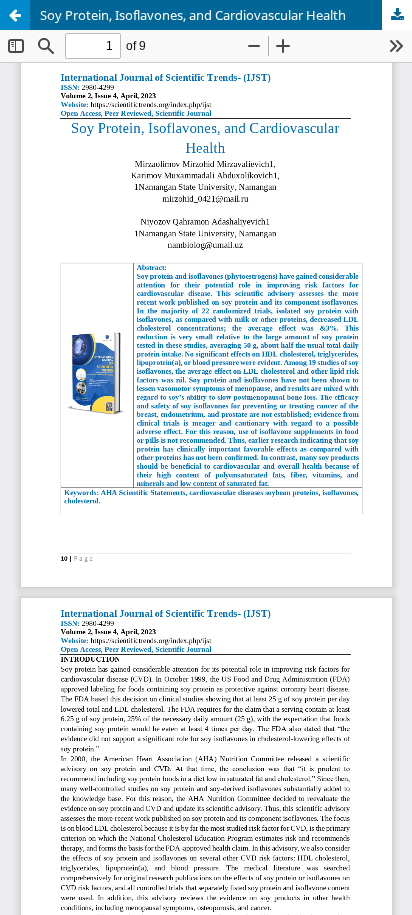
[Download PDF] (397, 15)
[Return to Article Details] (15, 15)
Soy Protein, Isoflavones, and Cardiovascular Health (193, 15)
